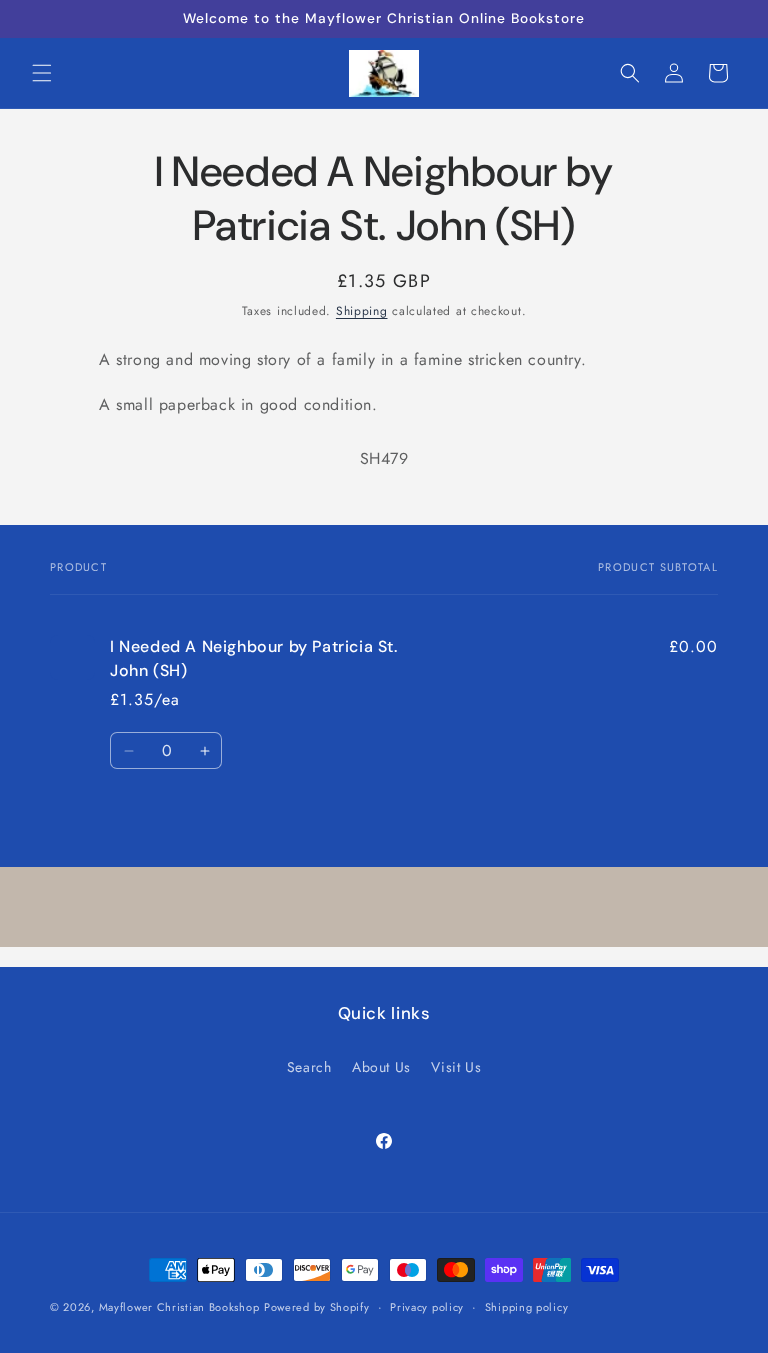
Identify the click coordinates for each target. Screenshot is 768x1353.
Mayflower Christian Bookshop (179, 1307)
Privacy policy (427, 1307)
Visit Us (456, 1067)
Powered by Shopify (317, 1307)
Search (309, 1067)
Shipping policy (527, 1307)
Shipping (362, 311)
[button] (42, 73)
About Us (381, 1067)
